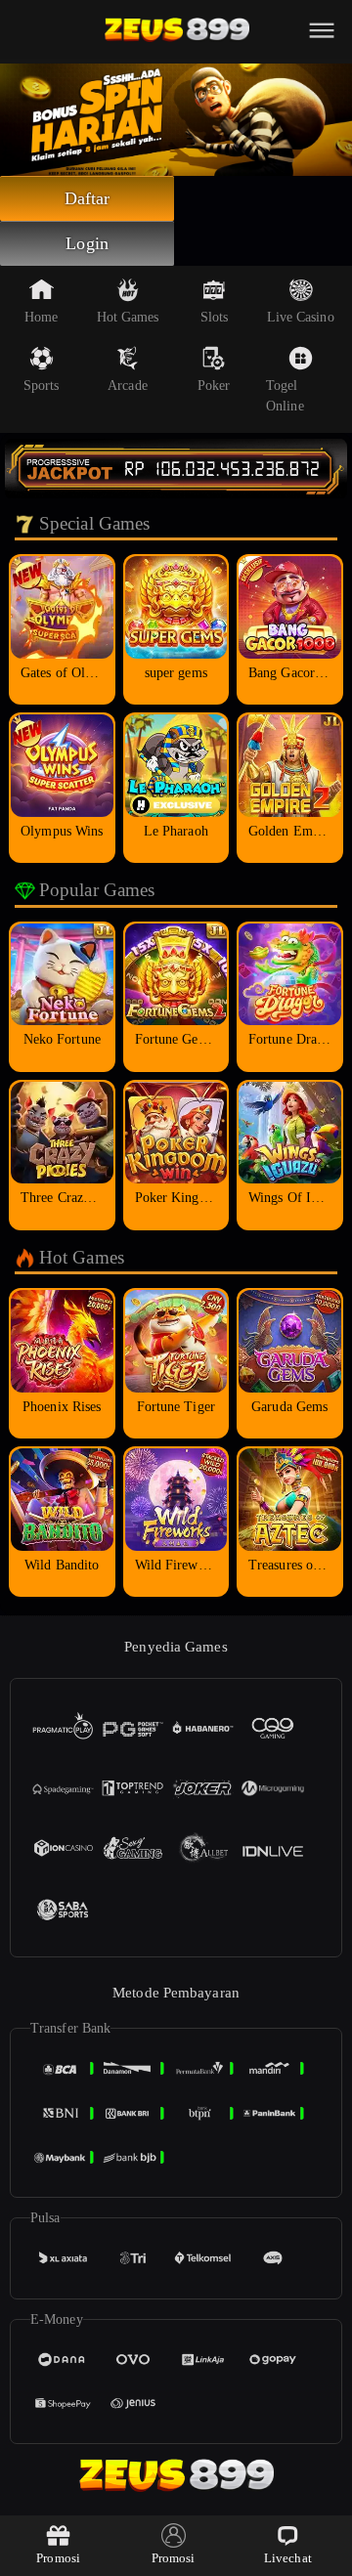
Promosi (58, 2558)
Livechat (288, 2558)
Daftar (88, 198)
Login (87, 243)
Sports (42, 386)
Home (41, 317)
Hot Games (128, 317)
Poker (214, 386)
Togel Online (285, 396)
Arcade (128, 386)
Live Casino (301, 317)
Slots (215, 317)
